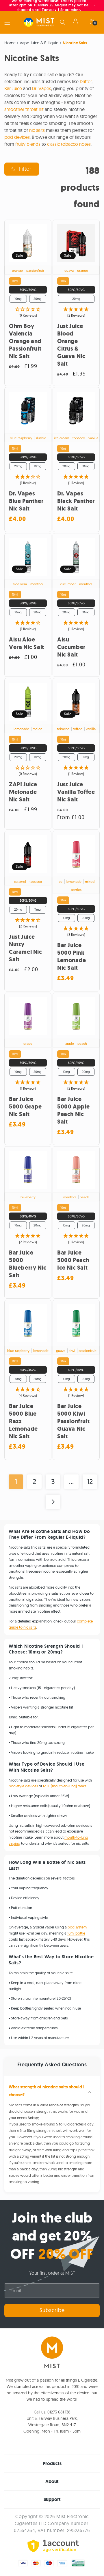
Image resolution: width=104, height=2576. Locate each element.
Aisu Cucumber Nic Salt (71, 647)
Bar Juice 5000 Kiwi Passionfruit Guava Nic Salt (73, 1421)
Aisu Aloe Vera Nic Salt (27, 643)
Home (10, 43)
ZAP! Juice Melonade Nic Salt (23, 792)
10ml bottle (76, 1933)
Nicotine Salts (75, 43)
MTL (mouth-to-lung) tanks (65, 1786)
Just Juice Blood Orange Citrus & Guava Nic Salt (71, 345)
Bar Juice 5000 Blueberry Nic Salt (28, 1264)
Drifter (86, 81)
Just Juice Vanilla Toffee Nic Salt (76, 792)
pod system (77, 1927)
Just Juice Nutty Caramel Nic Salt (26, 948)
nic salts (37, 130)
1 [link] (16, 1481)
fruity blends (28, 144)
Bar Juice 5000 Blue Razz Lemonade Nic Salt (23, 1421)
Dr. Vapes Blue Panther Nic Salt (26, 501)
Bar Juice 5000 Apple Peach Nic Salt (74, 1111)
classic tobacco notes (69, 144)
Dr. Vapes (42, 88)
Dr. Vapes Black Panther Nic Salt (76, 501)
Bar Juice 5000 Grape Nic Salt (25, 1107)
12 (90, 1481)
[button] (7, 22)
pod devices (17, 137)
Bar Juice (13, 88)
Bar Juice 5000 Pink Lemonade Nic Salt (72, 957)
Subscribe (52, 2310)
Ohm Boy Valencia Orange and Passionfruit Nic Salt (25, 341)
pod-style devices (23, 1786)
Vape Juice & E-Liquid (39, 43)
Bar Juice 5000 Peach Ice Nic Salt (73, 1260)
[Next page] (53, 1502)
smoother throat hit (24, 109)
